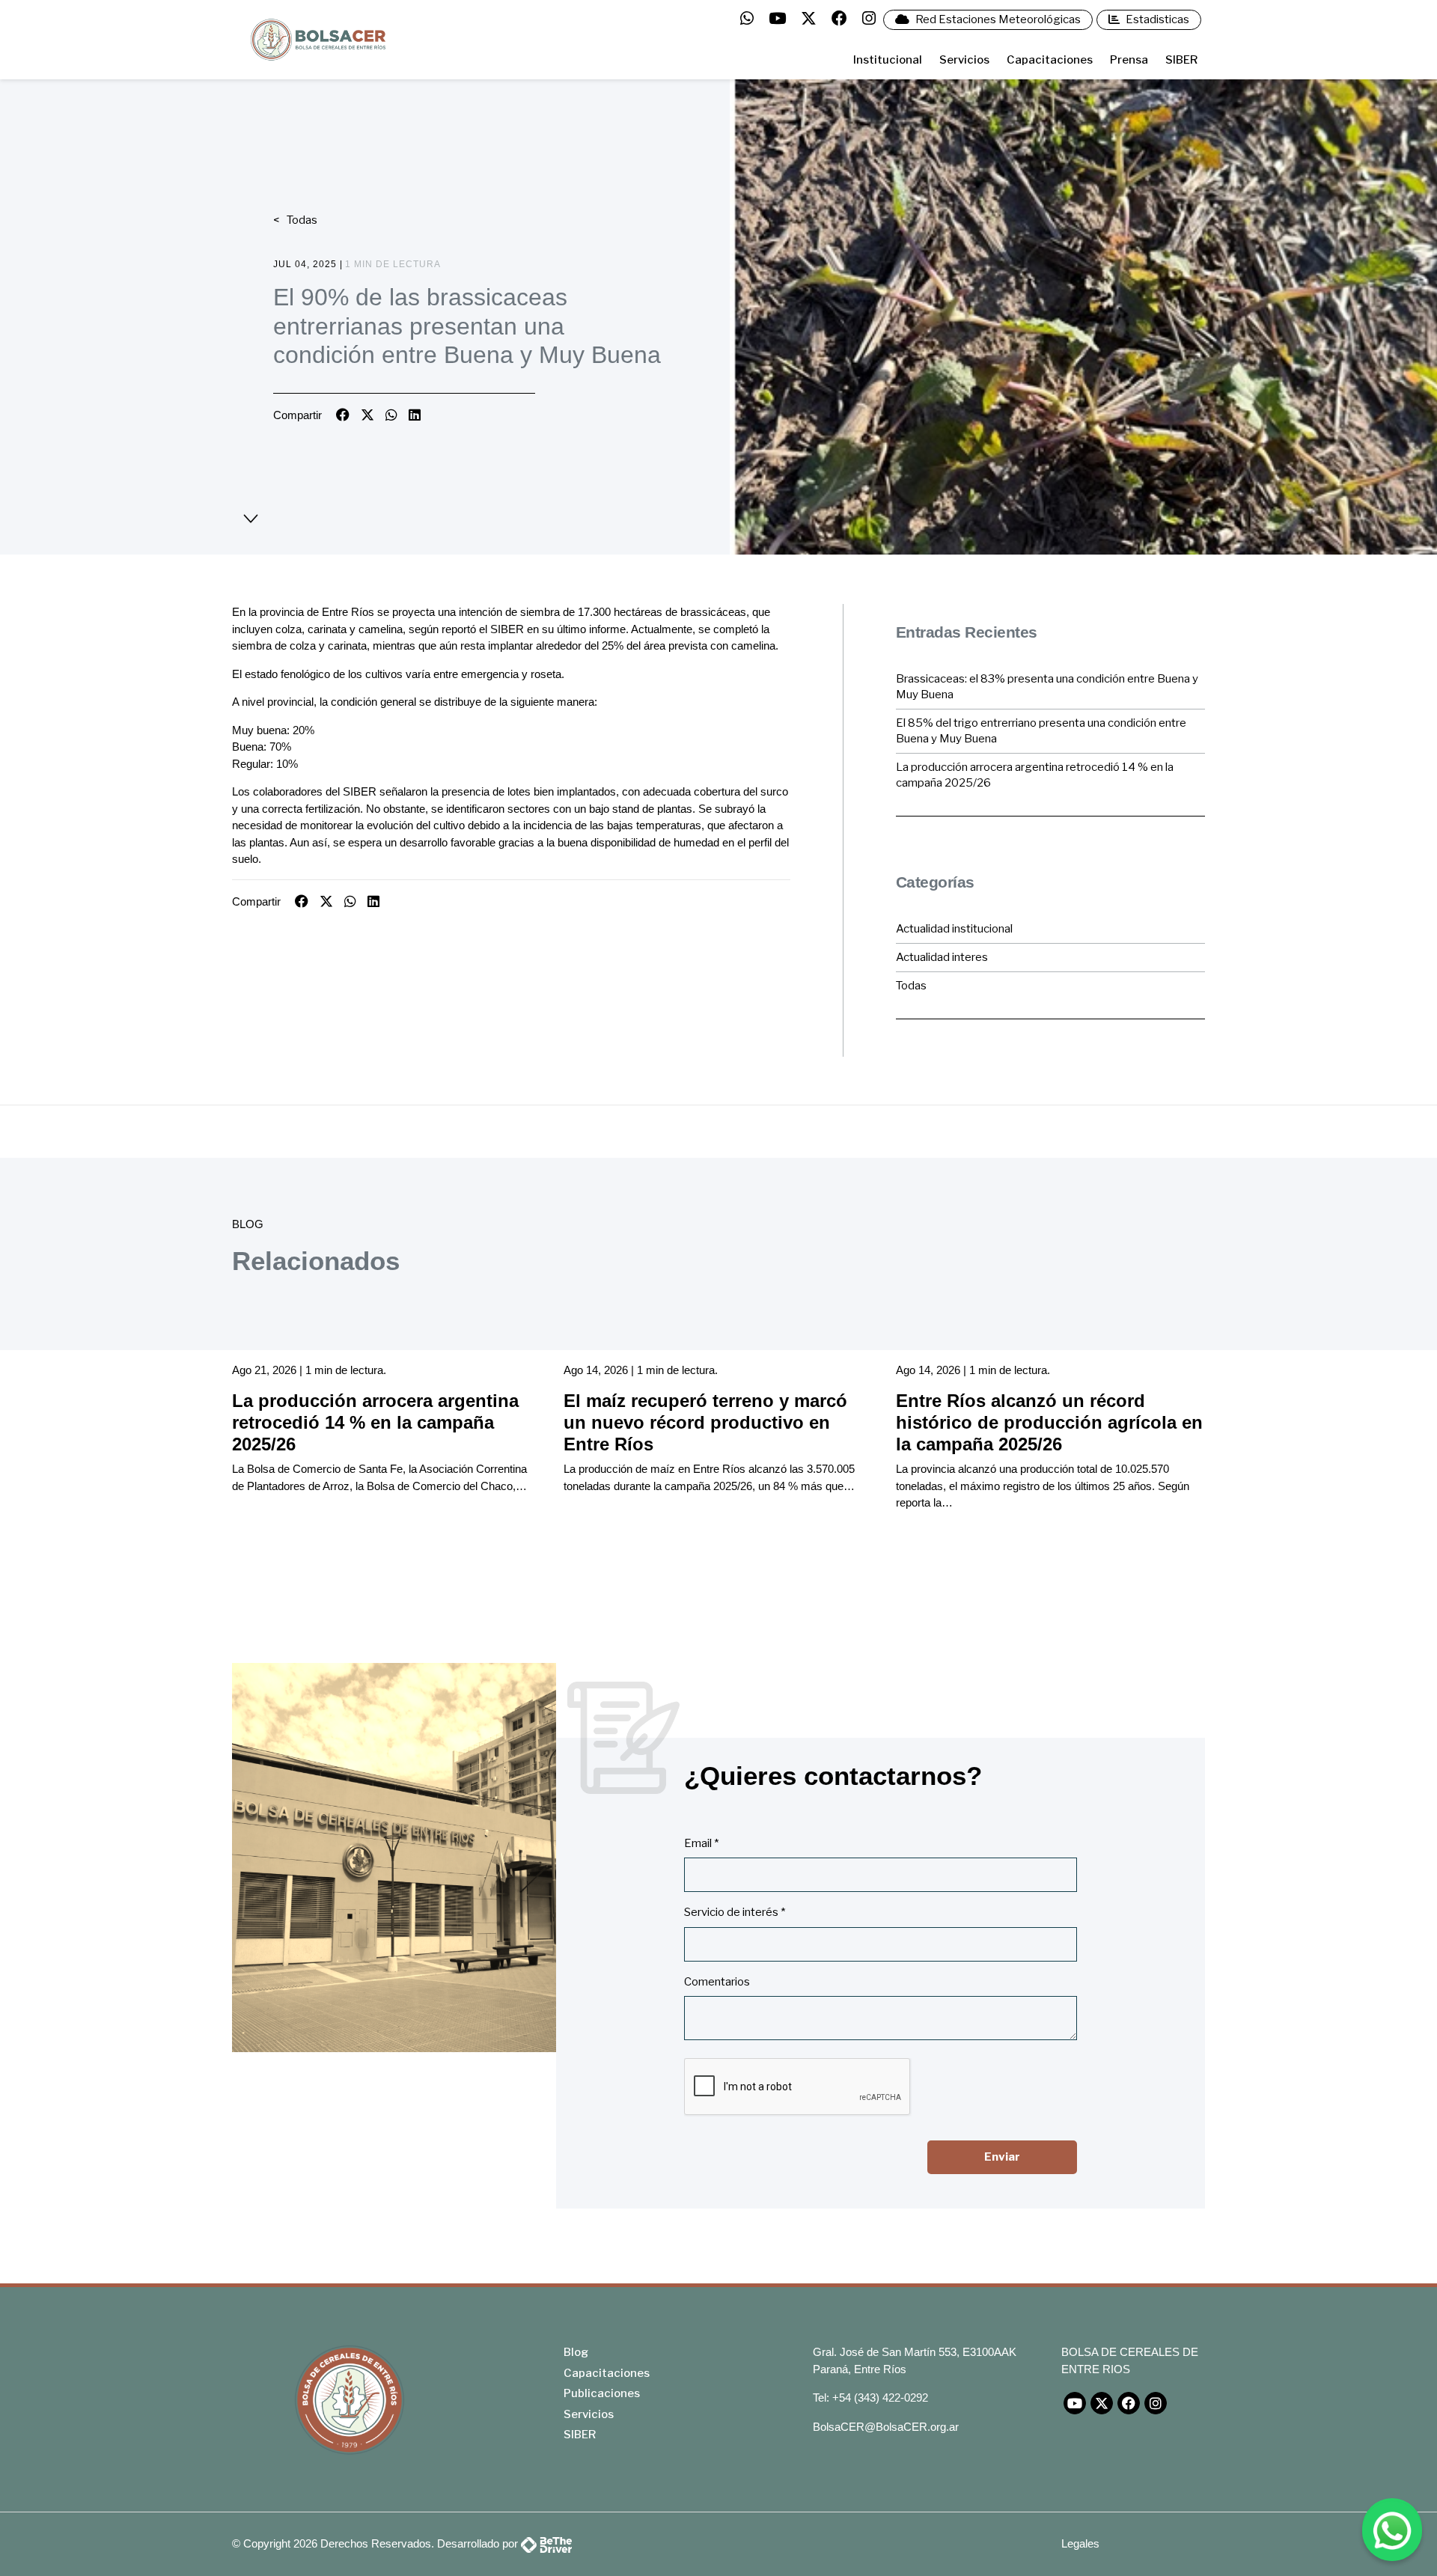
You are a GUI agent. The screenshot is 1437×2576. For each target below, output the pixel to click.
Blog (576, 2352)
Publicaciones (602, 2393)
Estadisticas (1156, 19)
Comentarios (717, 1982)
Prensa (1129, 60)
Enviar (1002, 2157)
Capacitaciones (1050, 60)
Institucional (888, 60)
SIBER (1181, 60)
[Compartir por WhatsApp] (391, 415)
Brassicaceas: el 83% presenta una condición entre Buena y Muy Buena (1047, 687)
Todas (301, 220)
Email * (701, 1843)
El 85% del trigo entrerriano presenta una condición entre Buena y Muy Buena (1041, 731)
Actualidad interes (942, 957)
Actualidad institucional (954, 929)
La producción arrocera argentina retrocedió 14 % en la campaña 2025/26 (1035, 775)
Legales (1080, 2543)
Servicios (964, 60)
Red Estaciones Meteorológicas (997, 19)
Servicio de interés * (735, 1912)
